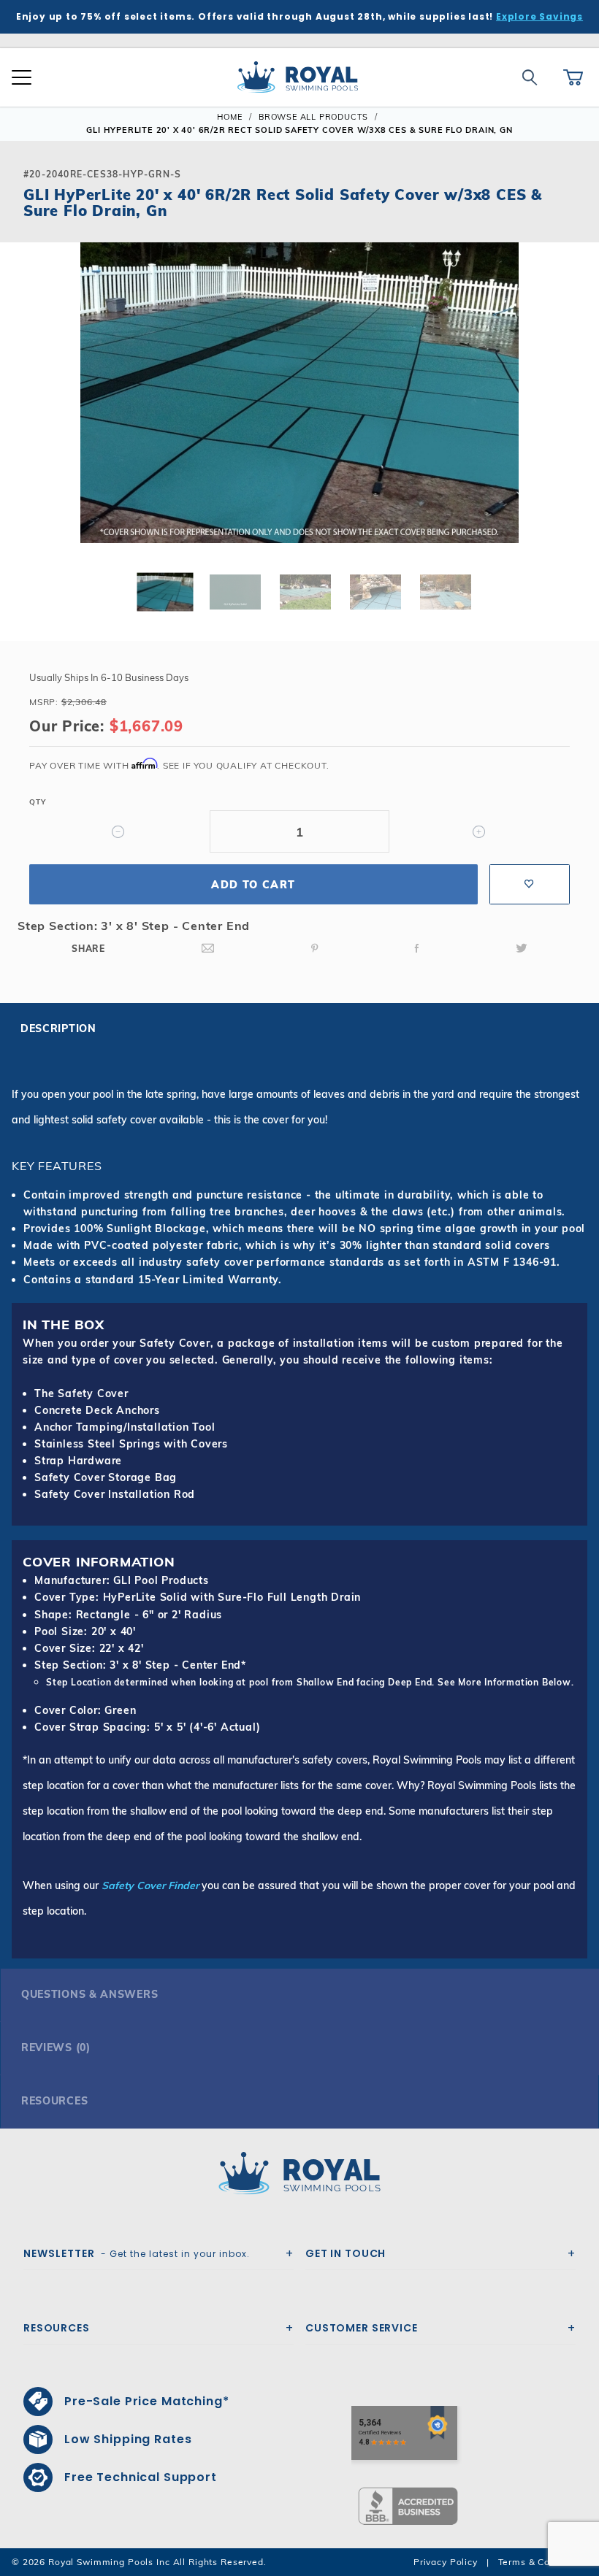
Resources (54, 2101)
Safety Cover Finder (150, 1885)
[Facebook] (417, 949)
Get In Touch (346, 2253)
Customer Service (362, 2328)
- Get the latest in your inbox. (137, 2253)
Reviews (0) (56, 2048)
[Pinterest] (315, 949)
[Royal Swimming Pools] (294, 2173)
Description (58, 1029)
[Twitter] (522, 949)
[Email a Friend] (208, 949)
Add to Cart (253, 885)
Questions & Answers (89, 1994)
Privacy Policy (446, 2562)
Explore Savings (539, 16)
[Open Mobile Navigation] (22, 77)
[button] (23, 416)
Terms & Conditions (543, 2562)
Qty (37, 802)
